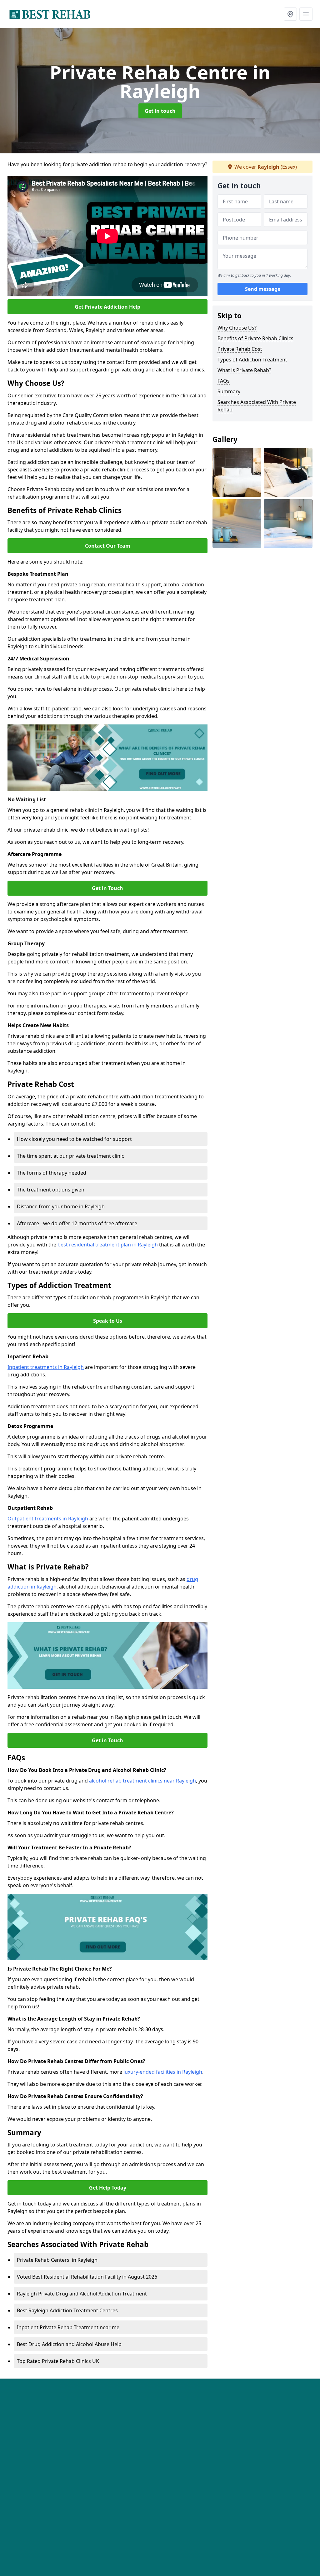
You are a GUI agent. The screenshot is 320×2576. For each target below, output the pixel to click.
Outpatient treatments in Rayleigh (48, 1519)
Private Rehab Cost (240, 349)
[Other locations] (290, 14)
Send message (263, 289)
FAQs (224, 381)
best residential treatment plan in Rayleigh (108, 1245)
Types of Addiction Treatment (252, 360)
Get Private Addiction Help (107, 307)
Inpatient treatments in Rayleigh (46, 1367)
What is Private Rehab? (244, 370)
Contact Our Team (108, 546)
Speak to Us (108, 1321)
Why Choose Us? (237, 328)
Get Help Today (108, 2188)
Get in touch (160, 111)
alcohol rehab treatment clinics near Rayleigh (142, 1781)
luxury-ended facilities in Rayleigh (163, 2072)
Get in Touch (107, 888)
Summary (229, 391)
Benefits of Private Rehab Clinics (255, 338)
